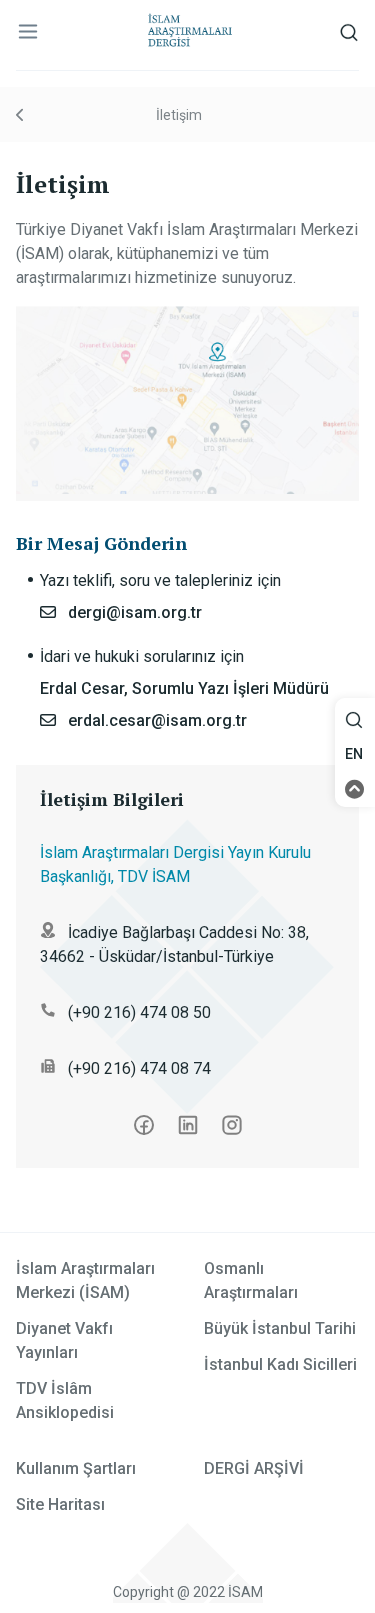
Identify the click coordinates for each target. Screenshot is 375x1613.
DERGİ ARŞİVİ (254, 1468)
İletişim (179, 115)
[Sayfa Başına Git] (355, 788)
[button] (355, 720)
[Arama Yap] (354, 725)
